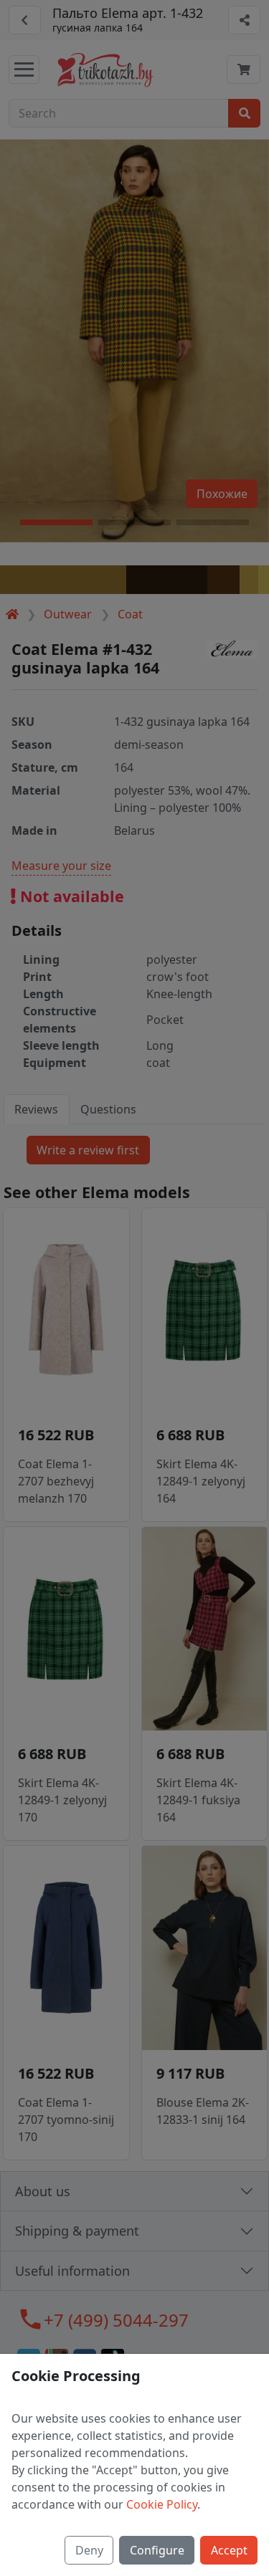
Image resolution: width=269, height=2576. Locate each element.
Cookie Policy (162, 2504)
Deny (89, 2550)
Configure (157, 2550)
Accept (229, 2550)
